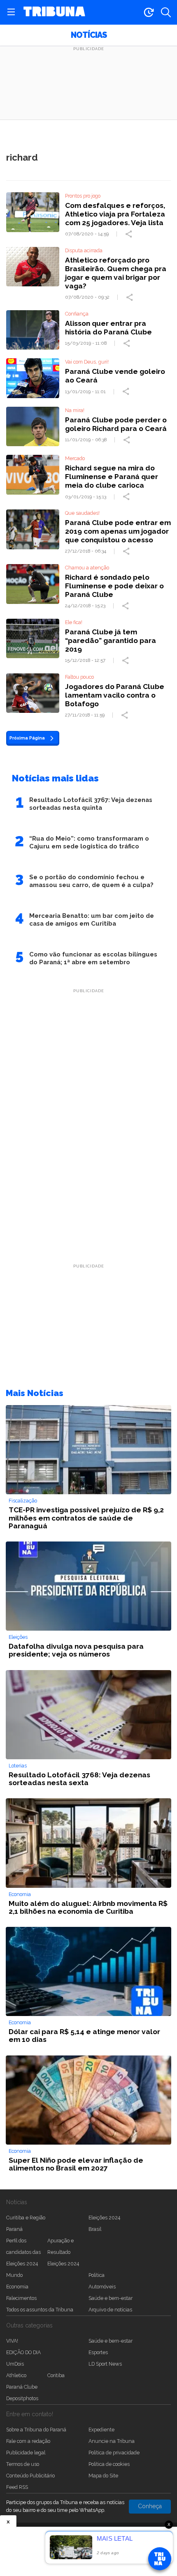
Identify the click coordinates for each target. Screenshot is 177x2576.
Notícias (89, 35)
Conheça (150, 2506)
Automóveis (102, 2287)
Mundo (14, 2275)
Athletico (16, 2375)
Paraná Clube (22, 2387)
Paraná (14, 2229)
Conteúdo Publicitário (30, 2476)
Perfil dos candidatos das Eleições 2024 (23, 2252)
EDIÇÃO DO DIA (23, 2352)
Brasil (95, 2229)
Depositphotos (22, 2398)
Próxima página (27, 738)
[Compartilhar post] (130, 234)
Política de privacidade (114, 2453)
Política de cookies (109, 2464)
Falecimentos (21, 2298)
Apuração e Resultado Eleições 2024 (63, 2252)
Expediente (101, 2430)
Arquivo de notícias (110, 2310)
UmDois (15, 2364)
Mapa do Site (103, 2476)
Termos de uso (23, 2464)
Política (97, 2275)
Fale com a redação (28, 2441)
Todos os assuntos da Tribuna (40, 2310)
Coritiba (56, 2375)
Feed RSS (17, 2487)
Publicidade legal (26, 2453)
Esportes (98, 2352)
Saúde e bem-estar (111, 2298)
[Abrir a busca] (166, 12)
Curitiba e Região (26, 2218)
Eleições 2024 (104, 2218)
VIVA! (12, 2341)
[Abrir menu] (11, 12)
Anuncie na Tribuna (112, 2441)
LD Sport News (105, 2364)
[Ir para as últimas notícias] (149, 12)
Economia (17, 2287)
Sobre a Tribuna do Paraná (36, 2430)
